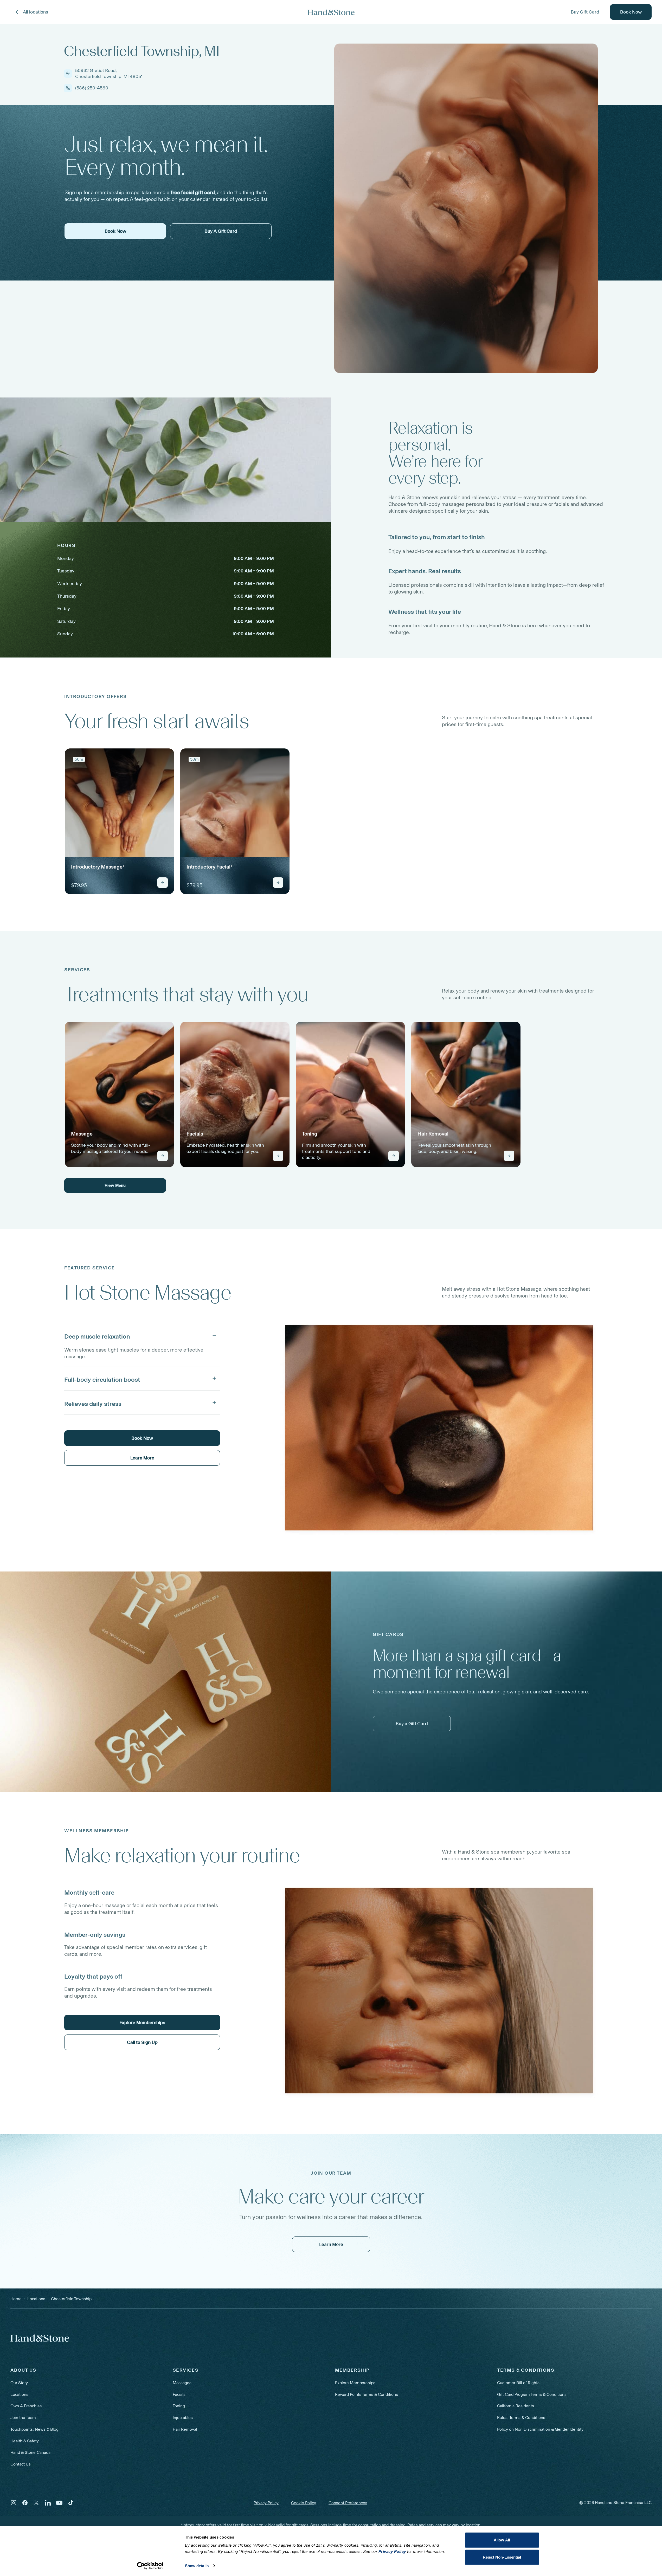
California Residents (516, 2406)
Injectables (183, 2418)
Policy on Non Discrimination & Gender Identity (540, 2429)
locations (36, 2299)
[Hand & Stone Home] (331, 12)
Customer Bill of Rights (518, 2383)
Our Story (19, 2383)
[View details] (163, 883)
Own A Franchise (26, 2406)
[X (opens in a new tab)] (36, 2503)
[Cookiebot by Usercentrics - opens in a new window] (150, 2566)
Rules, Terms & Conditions (521, 2418)
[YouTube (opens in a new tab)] (59, 2503)
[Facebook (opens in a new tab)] (25, 2503)
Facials (179, 2394)
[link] (119, 821)
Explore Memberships (355, 2383)
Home (16, 2299)
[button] (142, 1335)
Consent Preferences (348, 2503)
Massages (182, 2383)
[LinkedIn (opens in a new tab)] (48, 2503)
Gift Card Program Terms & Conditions (532, 2394)
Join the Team (23, 2418)
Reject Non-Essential (502, 2557)
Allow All (502, 2540)
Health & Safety (25, 2441)
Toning (179, 2406)
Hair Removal (185, 2429)
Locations (19, 2394)
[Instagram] (14, 2503)
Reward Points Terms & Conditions (367, 2394)
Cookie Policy (304, 2503)
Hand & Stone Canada (30, 2452)
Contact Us (21, 2464)
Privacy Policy (266, 2503)
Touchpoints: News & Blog (34, 2429)
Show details (197, 2566)
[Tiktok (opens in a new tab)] (71, 2503)
